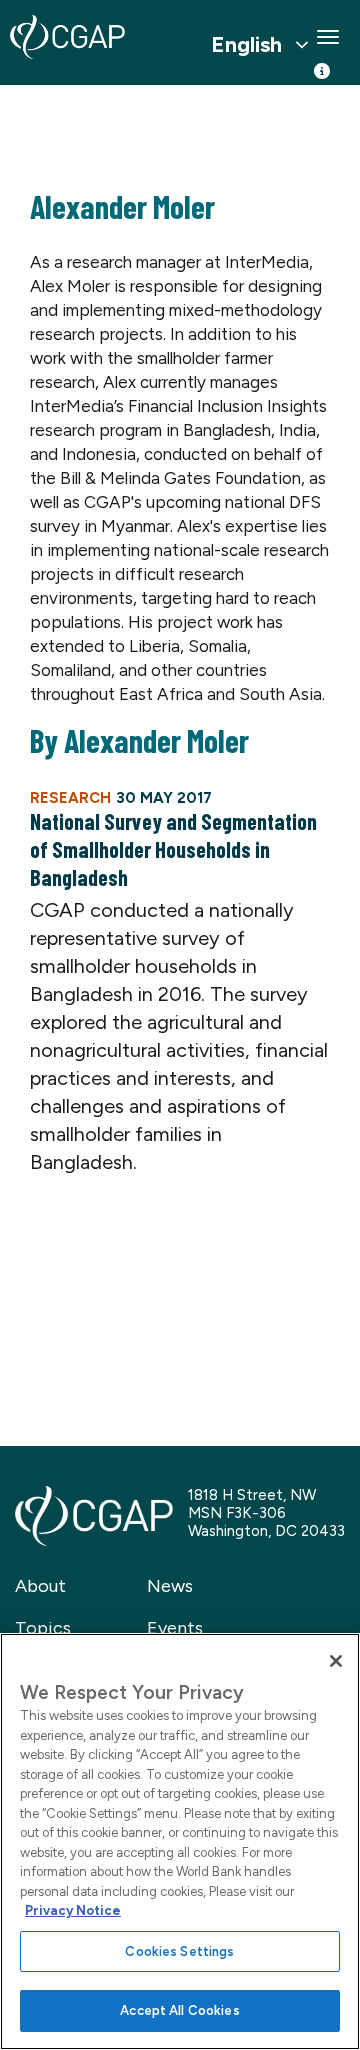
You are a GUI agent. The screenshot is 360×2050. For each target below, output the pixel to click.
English (246, 45)
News (170, 1586)
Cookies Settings (179, 1951)
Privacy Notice (73, 1910)
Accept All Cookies (179, 2010)
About (40, 1586)
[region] (180, 1841)
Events (175, 1628)
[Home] (67, 37)
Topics (43, 1628)
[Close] (336, 1661)
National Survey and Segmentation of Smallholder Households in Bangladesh (173, 849)
